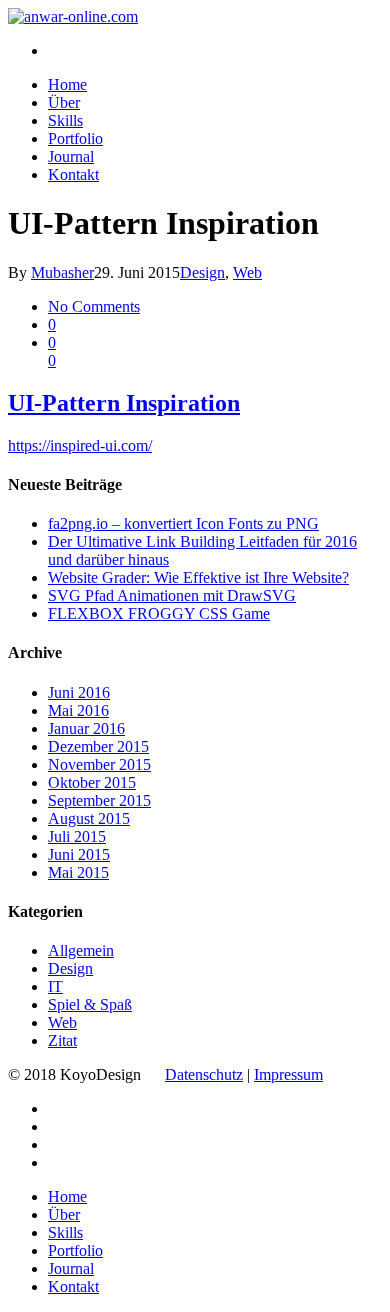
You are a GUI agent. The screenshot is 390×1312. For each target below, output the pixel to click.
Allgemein (81, 950)
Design (202, 272)
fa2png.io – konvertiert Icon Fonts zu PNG (183, 523)
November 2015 (99, 764)
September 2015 (99, 800)
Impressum (288, 1074)
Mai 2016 (78, 710)
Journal (71, 156)
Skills (65, 120)
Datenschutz (204, 1074)
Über (64, 102)
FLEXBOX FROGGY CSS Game (159, 613)
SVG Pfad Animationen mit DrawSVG (172, 595)
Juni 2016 (79, 692)
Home (67, 84)
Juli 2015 (77, 836)
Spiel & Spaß (90, 1004)
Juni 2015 (79, 854)
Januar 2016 (86, 728)
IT (55, 986)
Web (247, 272)
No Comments (94, 306)
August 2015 (89, 818)
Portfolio (75, 138)
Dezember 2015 (98, 746)
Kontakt (73, 174)
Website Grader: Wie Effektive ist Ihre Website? (198, 577)
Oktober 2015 (92, 782)
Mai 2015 (78, 872)
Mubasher (62, 272)
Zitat (62, 1040)
